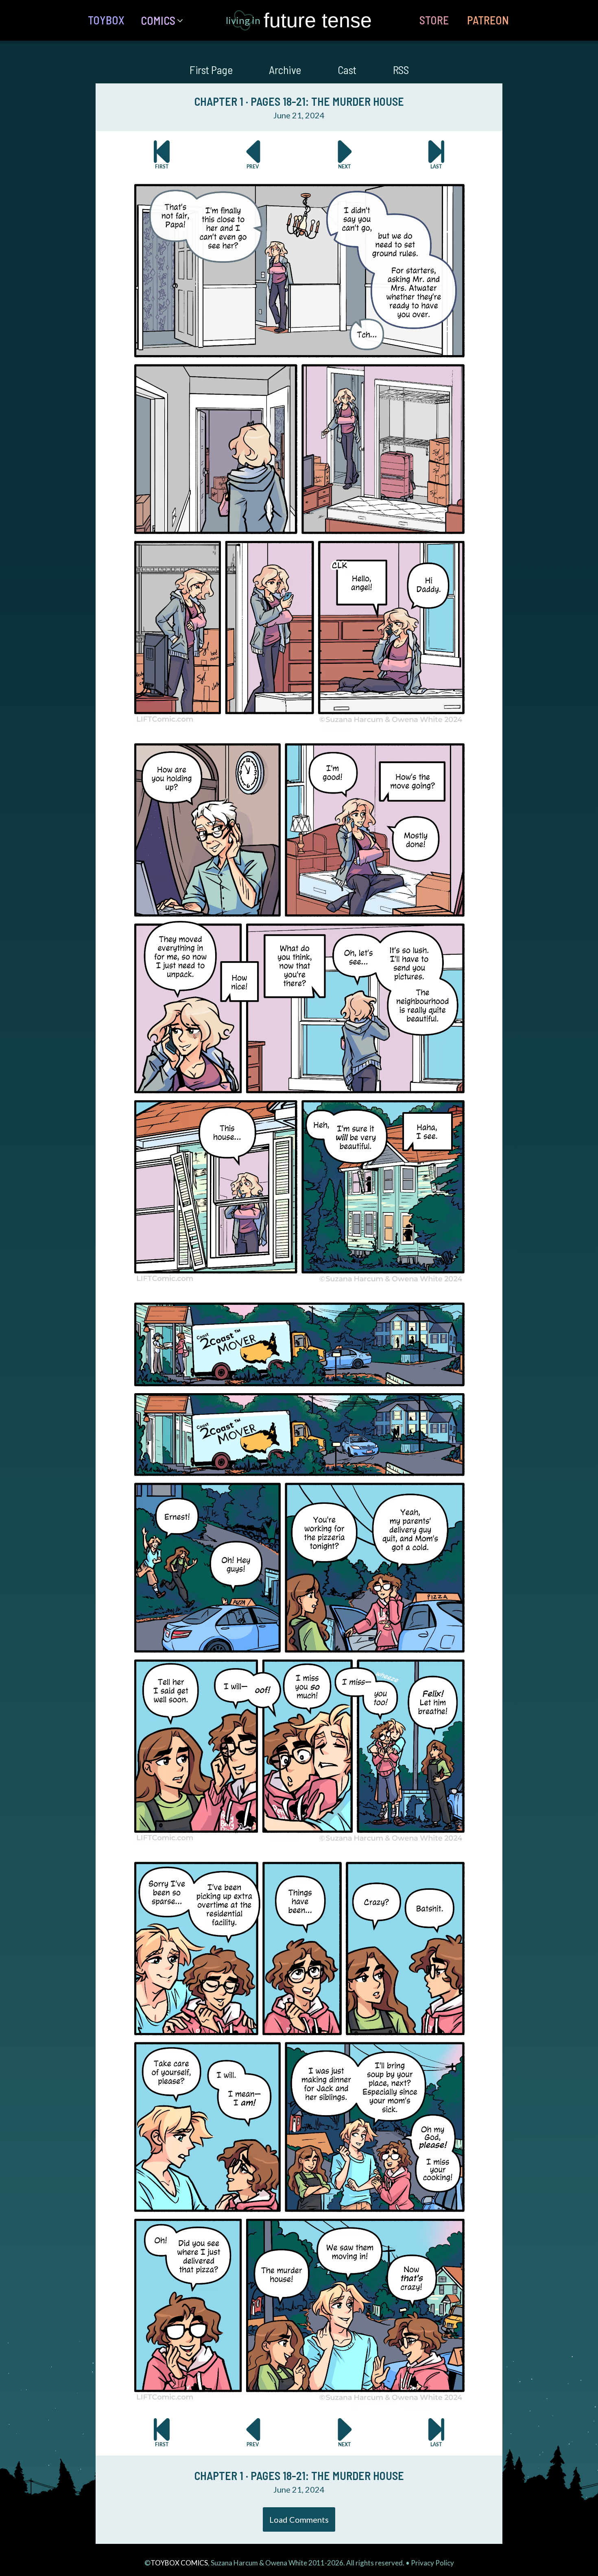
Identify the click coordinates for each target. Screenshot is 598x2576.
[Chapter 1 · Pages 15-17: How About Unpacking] (253, 154)
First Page (211, 70)
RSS (401, 70)
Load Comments (299, 2519)
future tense (318, 20)
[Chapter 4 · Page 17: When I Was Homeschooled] (436, 154)
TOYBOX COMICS (179, 2563)
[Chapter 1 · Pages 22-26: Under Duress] (345, 154)
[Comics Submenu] (183, 20)
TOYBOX (106, 20)
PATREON (488, 20)
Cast (347, 70)
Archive (285, 70)
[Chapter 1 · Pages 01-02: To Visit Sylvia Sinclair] (162, 154)
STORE (434, 20)
